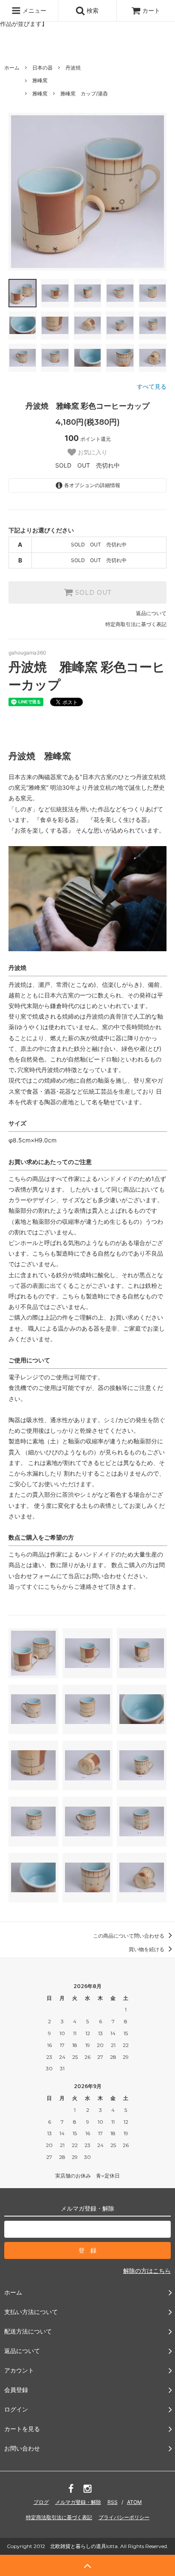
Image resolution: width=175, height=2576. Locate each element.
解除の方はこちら (147, 2271)
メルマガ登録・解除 (78, 2502)
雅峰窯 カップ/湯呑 (84, 93)
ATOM (134, 2502)
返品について (151, 613)
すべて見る (152, 386)
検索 (92, 10)
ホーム (12, 68)
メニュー (34, 10)
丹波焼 (73, 68)
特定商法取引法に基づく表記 (59, 2517)
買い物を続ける (147, 1949)
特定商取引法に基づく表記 (136, 624)
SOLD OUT (92, 593)
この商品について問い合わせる (129, 1936)
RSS (113, 2502)
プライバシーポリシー (124, 2517)
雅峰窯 (40, 80)
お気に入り (92, 452)
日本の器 (42, 68)
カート (151, 10)
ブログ (41, 2502)
